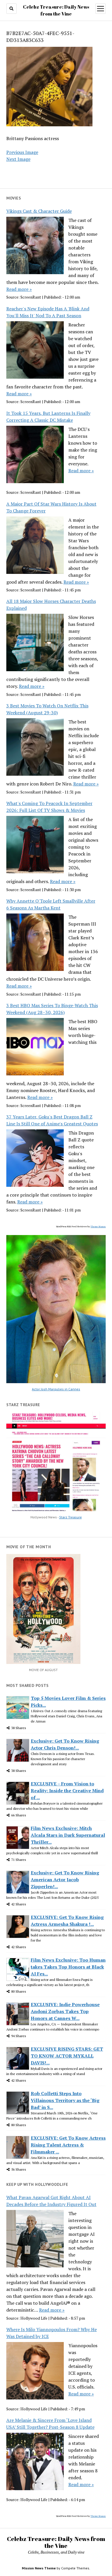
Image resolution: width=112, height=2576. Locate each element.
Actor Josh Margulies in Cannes (56, 1389)
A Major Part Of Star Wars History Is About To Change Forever (51, 507)
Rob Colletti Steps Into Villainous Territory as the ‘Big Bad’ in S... (65, 2100)
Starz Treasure (71, 1517)
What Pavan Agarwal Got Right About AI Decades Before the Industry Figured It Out (51, 2201)
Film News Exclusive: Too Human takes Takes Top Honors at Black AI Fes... (68, 1967)
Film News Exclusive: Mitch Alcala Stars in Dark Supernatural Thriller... (68, 1835)
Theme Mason (98, 1226)
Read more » (19, 289)
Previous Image (22, 152)
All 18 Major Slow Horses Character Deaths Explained (51, 605)
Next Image (18, 159)
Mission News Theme (39, 2568)
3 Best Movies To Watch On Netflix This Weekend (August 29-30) (47, 709)
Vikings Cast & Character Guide (39, 211)
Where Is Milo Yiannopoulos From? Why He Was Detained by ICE (52, 2333)
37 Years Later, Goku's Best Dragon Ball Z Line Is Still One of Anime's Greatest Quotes (52, 1120)
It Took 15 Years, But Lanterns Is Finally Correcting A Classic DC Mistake (48, 417)
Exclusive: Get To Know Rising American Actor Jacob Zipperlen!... (65, 1880)
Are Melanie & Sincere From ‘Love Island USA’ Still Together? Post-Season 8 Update (50, 2424)
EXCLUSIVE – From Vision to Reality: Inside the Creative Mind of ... (67, 1791)
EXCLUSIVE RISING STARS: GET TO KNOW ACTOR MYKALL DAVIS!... (67, 2056)
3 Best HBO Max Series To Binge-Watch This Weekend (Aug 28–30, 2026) (52, 1009)
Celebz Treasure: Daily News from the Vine (56, 2542)
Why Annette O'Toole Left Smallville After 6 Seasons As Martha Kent (51, 904)
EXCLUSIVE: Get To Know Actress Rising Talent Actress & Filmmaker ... (68, 2145)
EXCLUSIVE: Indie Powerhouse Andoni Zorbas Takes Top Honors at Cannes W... (65, 2011)
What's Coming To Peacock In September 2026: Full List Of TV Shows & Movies (49, 807)
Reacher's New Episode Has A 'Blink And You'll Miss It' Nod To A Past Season (48, 312)
